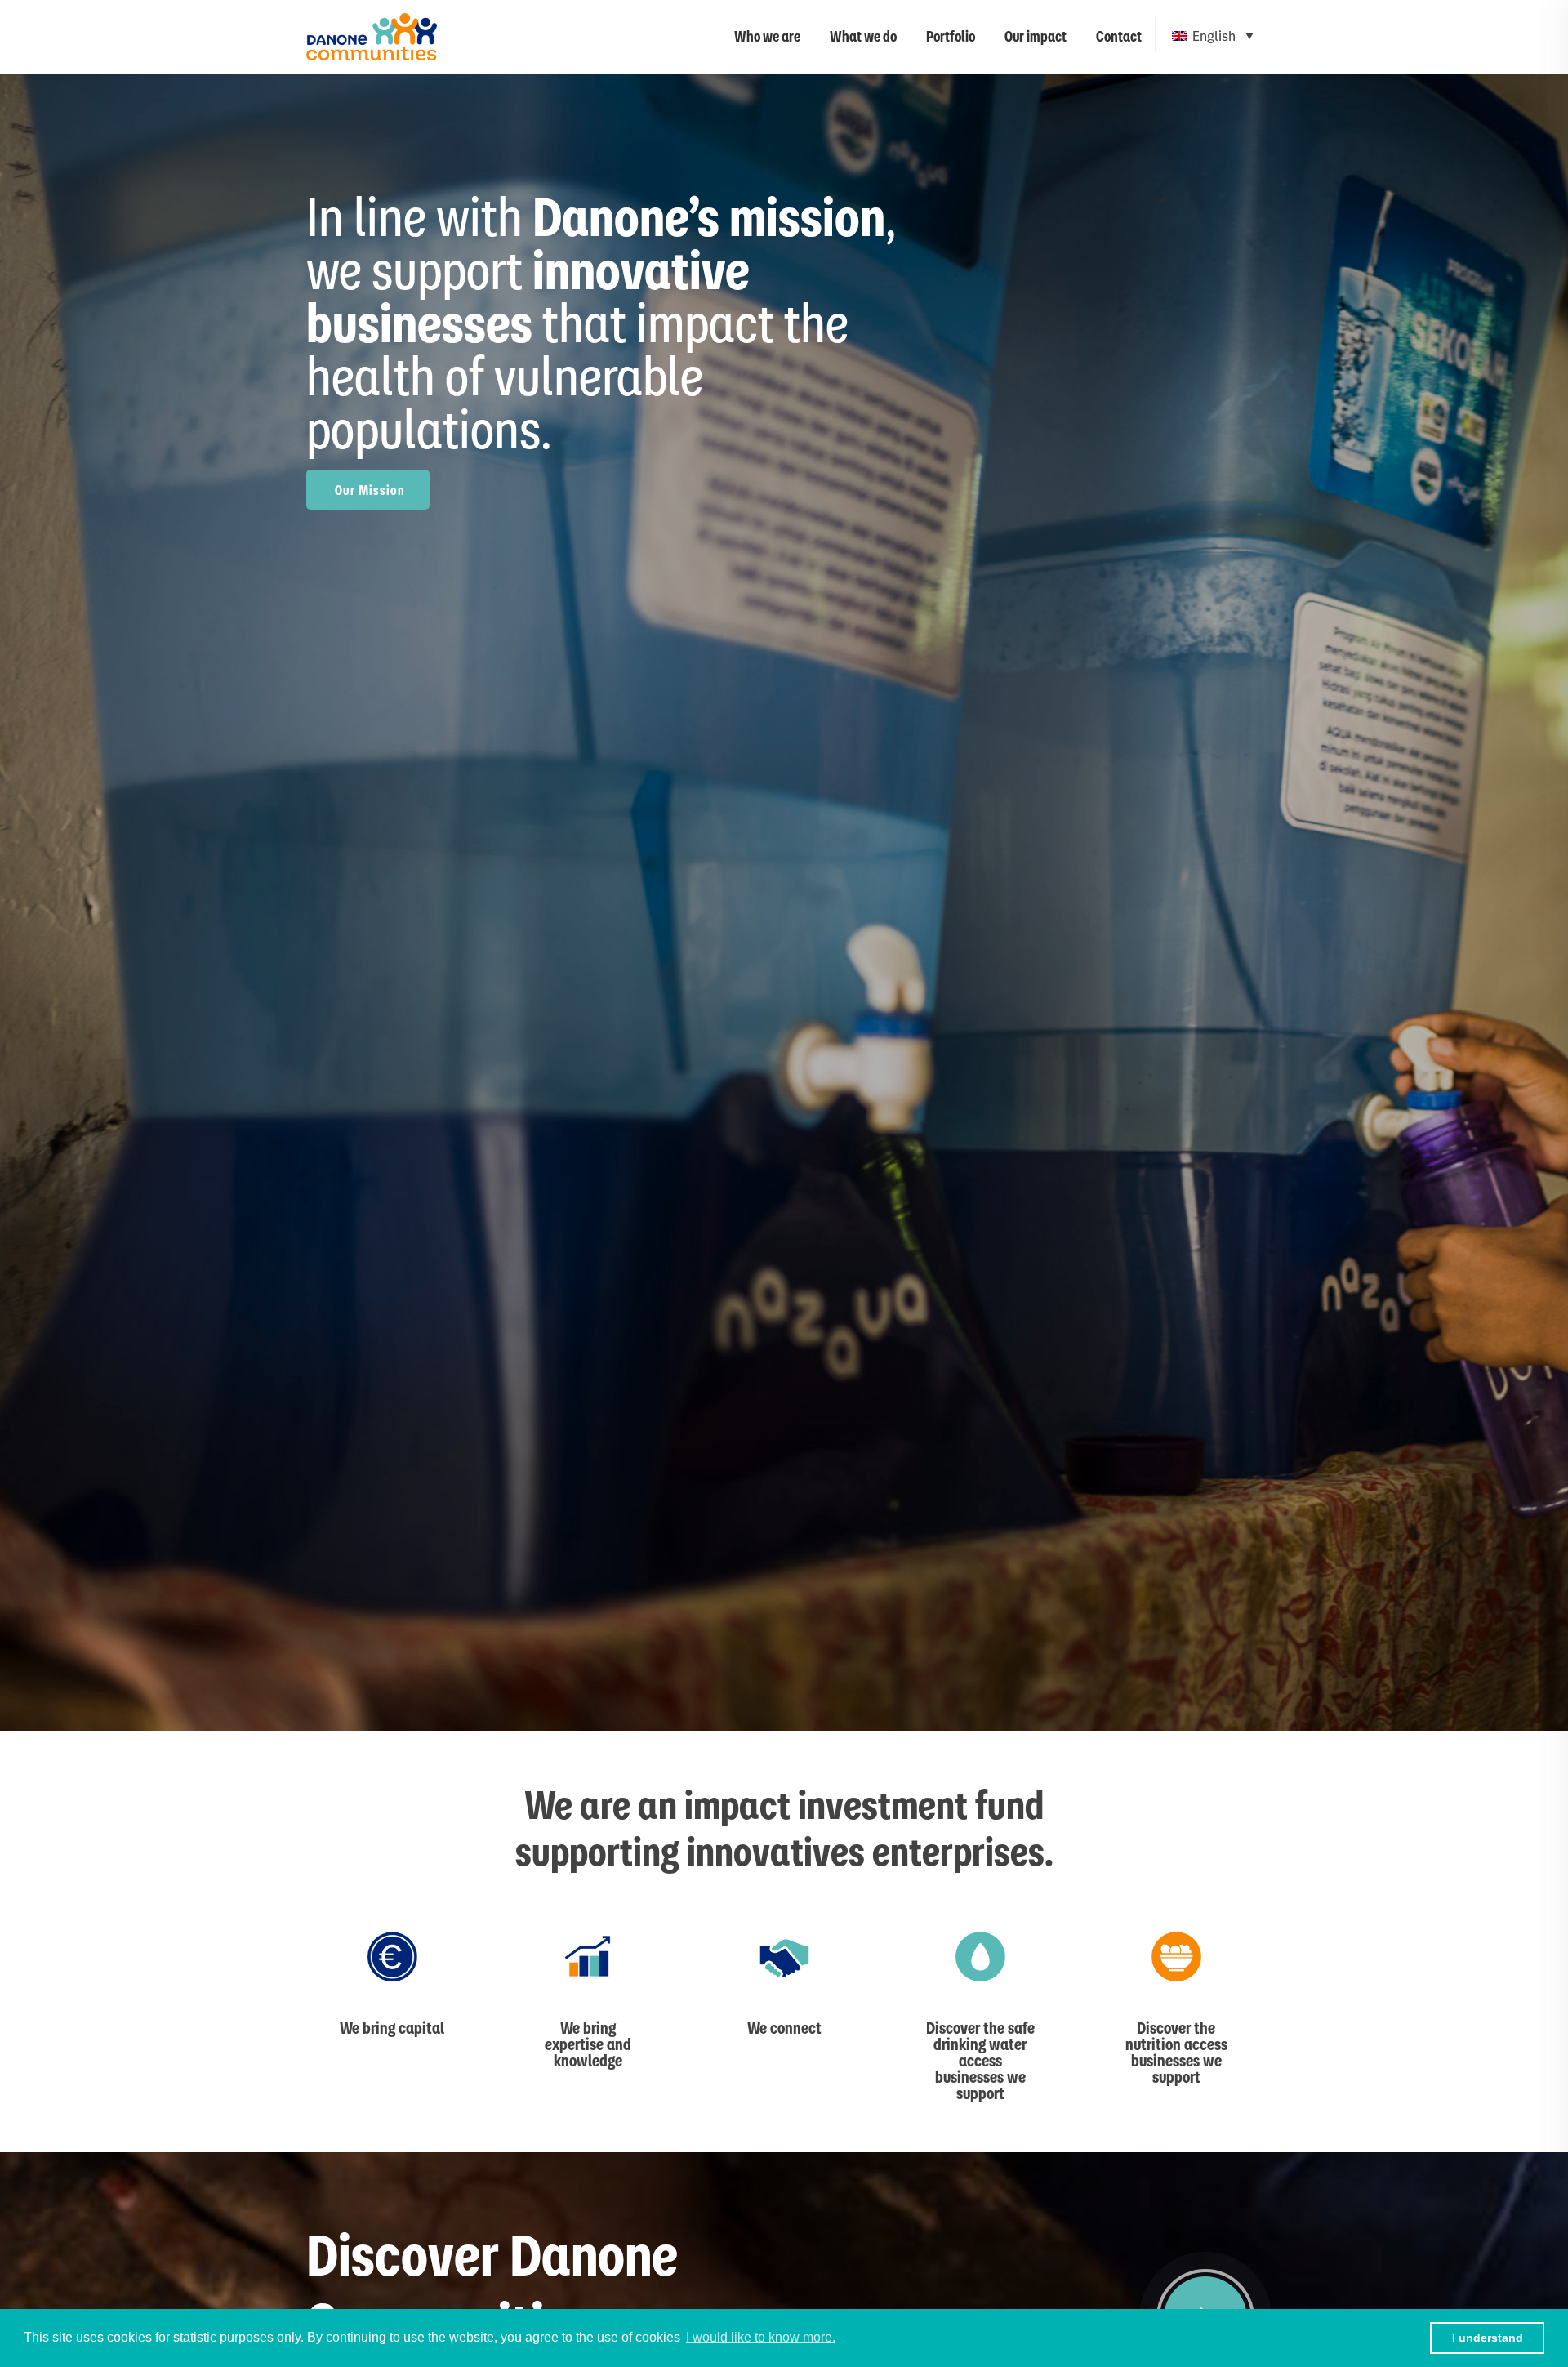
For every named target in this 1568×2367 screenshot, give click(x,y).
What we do (863, 36)
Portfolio (951, 36)
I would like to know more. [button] (761, 2337)
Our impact (1036, 36)
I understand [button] (1488, 2338)
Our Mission (370, 490)
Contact (1119, 36)
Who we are (767, 36)
